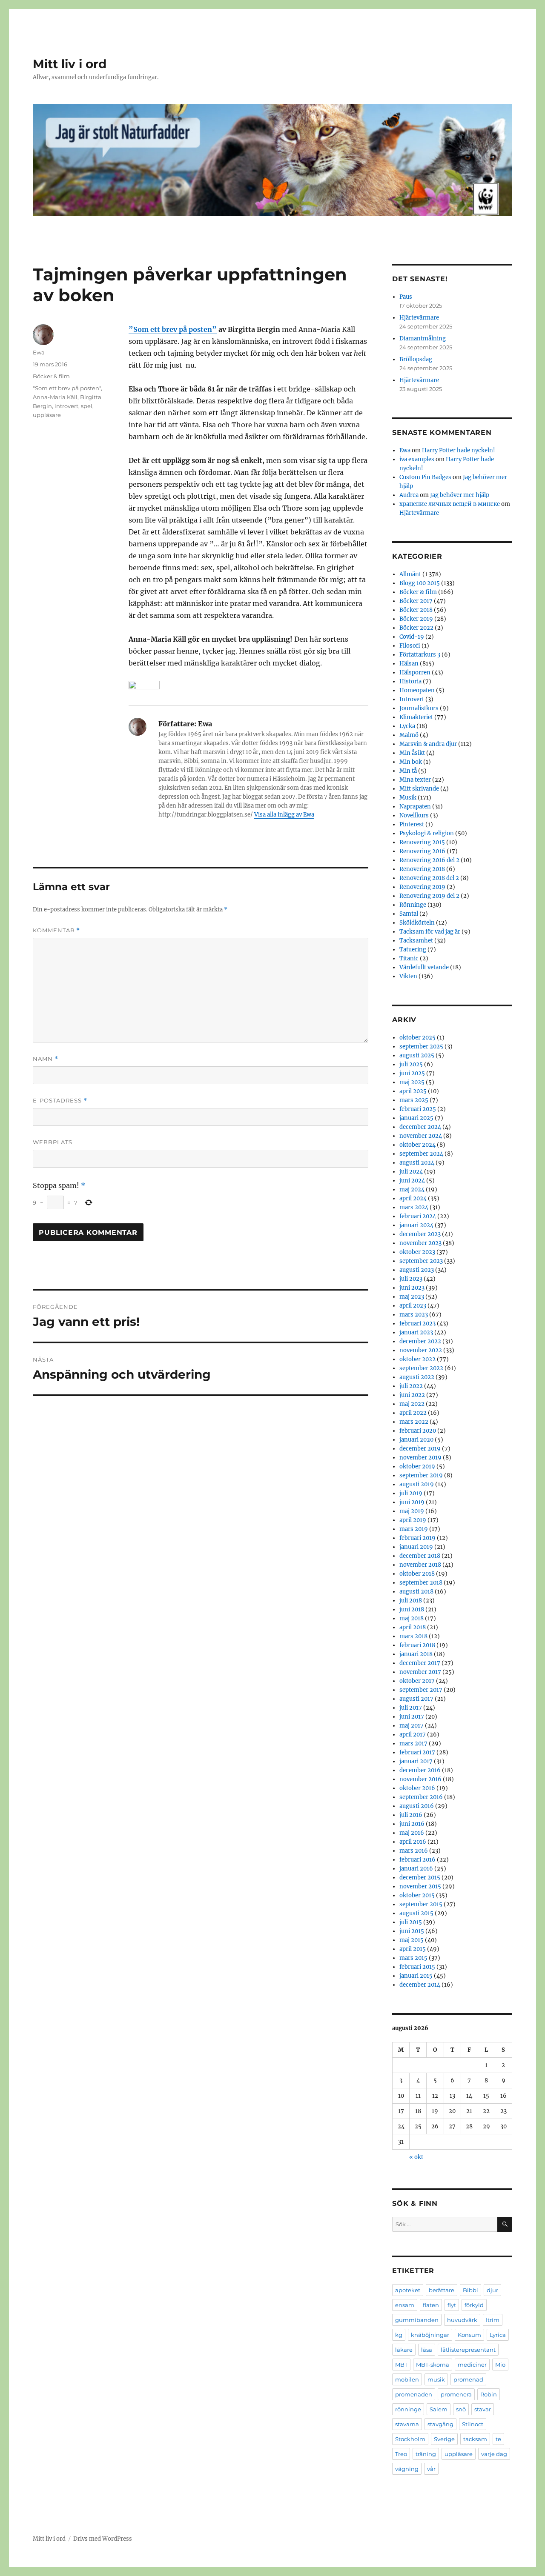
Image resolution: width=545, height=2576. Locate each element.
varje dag (494, 2454)
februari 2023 (417, 1324)
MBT (401, 2365)
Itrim (493, 2320)
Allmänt (410, 574)
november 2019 (420, 1458)
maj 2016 (412, 1833)
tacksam (475, 2439)
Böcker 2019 (416, 619)
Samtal (409, 914)
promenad (468, 2379)
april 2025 (413, 1091)
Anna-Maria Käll (55, 397)
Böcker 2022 (416, 628)
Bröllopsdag (416, 359)
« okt (416, 2157)
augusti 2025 (417, 1055)
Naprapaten (415, 807)
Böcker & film (51, 376)
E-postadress (60, 1101)
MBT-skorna (433, 2365)
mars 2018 (413, 1636)
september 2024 (421, 1154)
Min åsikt (412, 753)
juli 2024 (411, 1172)
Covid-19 (412, 637)
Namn (46, 1059)
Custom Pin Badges (425, 477)
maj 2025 (412, 1082)
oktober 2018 (417, 1574)
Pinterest (412, 824)
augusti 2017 (416, 1699)
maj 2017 (412, 1726)
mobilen (407, 2379)
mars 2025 (414, 1100)
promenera (456, 2394)
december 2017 (420, 1663)
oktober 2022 (417, 1359)
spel (87, 406)
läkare (404, 2350)
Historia (410, 681)
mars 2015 (413, 1958)
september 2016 (421, 1797)
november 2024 (421, 1136)
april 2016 (413, 1842)
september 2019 (421, 1475)
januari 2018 (416, 1654)
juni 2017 (412, 1717)
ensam (405, 2305)
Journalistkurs (419, 708)
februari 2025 (418, 1109)
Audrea (409, 495)
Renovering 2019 (422, 887)
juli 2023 (411, 1279)
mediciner (472, 2365)
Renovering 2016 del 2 (429, 860)
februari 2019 (417, 1538)
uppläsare (47, 415)
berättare (442, 2290)
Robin (489, 2394)
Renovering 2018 (422, 869)
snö (461, 2409)
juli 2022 (411, 1386)
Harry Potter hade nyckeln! (459, 450)
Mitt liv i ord (70, 64)
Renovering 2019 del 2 (429, 896)
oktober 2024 (417, 1145)
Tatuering (413, 950)
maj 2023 (412, 1297)
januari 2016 (416, 1869)
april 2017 (413, 1735)
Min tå (408, 771)
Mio (500, 2365)
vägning (407, 2469)
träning (426, 2454)
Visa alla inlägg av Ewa (284, 815)
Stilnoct (473, 2424)
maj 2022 (412, 1404)
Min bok (411, 762)
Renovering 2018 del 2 (429, 878)
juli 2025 (411, 1064)
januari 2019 (416, 1547)
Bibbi (470, 2290)
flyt (452, 2305)
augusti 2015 (416, 1913)
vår (431, 2469)
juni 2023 (412, 1288)
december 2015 (420, 1878)
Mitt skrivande (419, 789)
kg (399, 2335)
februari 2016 (417, 1860)
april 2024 (413, 1198)
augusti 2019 (417, 1484)
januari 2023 (416, 1332)
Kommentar (56, 930)
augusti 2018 (416, 1592)
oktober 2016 (417, 1788)
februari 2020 (418, 1431)
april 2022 (413, 1413)
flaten (431, 2305)
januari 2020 (416, 1440)
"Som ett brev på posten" (67, 388)
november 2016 (420, 1779)
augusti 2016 (417, 1806)
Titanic (409, 958)
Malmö (409, 735)
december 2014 (420, 1985)
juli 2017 (411, 1708)
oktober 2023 (417, 1252)
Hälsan (409, 664)
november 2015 (420, 1886)
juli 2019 (411, 1493)
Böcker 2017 (416, 601)
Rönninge (413, 905)
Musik (408, 798)
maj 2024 (412, 1189)
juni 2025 (412, 1073)
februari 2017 (417, 1752)
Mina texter (415, 780)
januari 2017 (416, 1761)
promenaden (414, 2394)
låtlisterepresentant (468, 2350)
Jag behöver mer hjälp (460, 495)
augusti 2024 (417, 1163)
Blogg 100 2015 (420, 583)
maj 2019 (412, 1511)
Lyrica (498, 2335)
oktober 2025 (417, 1038)
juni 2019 (412, 1502)
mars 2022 (414, 1422)
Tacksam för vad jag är (430, 932)
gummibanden (417, 2320)
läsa (427, 2350)
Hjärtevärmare (419, 318)
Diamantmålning (423, 338)
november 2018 (420, 1565)
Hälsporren (415, 673)
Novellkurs (414, 815)
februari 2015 (417, 1967)
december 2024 (420, 1127)
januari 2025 (416, 1118)
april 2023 (413, 1306)
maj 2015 (412, 1940)
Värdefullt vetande (424, 967)
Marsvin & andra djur (428, 744)
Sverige (444, 2439)
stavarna (407, 2424)
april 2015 (413, 1949)
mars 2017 (413, 1744)
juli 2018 (411, 1601)
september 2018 (421, 1583)
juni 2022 (412, 1395)
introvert (66, 406)
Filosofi (410, 646)
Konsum (469, 2335)
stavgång (440, 2424)
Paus (406, 297)
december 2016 (420, 1770)
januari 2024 (416, 1225)
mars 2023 (414, 1315)
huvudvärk (462, 2320)
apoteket (408, 2290)
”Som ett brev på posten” (173, 329)
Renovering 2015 (422, 842)
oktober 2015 (417, 1895)
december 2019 (420, 1449)
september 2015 (421, 1904)
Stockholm (410, 2439)
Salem (439, 2409)
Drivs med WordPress (103, 2539)
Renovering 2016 (422, 851)
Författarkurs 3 (420, 655)
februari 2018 (417, 1645)
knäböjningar (430, 2335)
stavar (483, 2409)
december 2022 (420, 1341)
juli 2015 (411, 1922)
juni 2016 (412, 1824)
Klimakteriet (416, 717)
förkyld (474, 2305)
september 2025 (421, 1047)
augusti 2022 (417, 1377)
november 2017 (420, 1672)
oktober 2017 (417, 1681)
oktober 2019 (417, 1466)
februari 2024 (418, 1216)
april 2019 (413, 1520)
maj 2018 (412, 1618)
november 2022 (421, 1350)
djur (492, 2290)
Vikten (408, 976)
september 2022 (421, 1368)
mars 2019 (414, 1529)
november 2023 (420, 1243)
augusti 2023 (417, 1270)
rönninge (408, 2409)
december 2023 (420, 1234)
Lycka (407, 726)
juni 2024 (412, 1181)
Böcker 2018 (416, 610)
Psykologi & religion (427, 833)
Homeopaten (417, 690)
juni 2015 (412, 1931)
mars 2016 (414, 1851)
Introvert (412, 699)
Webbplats (53, 1142)
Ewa (39, 352)
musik (436, 2379)
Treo (401, 2454)
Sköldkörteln (417, 923)
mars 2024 (414, 1207)
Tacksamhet (416, 941)
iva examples (417, 459)
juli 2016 (411, 1815)
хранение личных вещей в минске (450, 504)
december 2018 (420, 1556)
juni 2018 (412, 1609)
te (498, 2439)
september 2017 (421, 1690)
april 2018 (413, 1627)
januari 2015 (416, 1976)
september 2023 (421, 1261)
